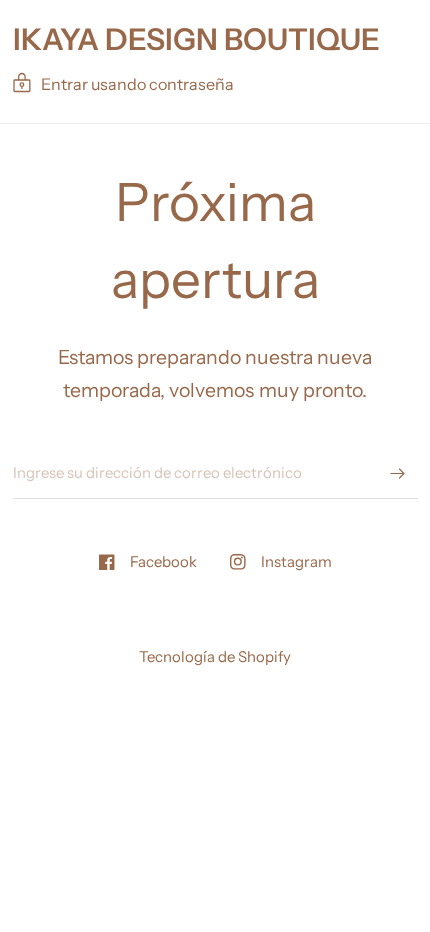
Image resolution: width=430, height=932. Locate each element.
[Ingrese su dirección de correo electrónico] (398, 473)
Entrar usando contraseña (137, 84)
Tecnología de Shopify (215, 656)
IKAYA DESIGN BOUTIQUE (196, 40)
